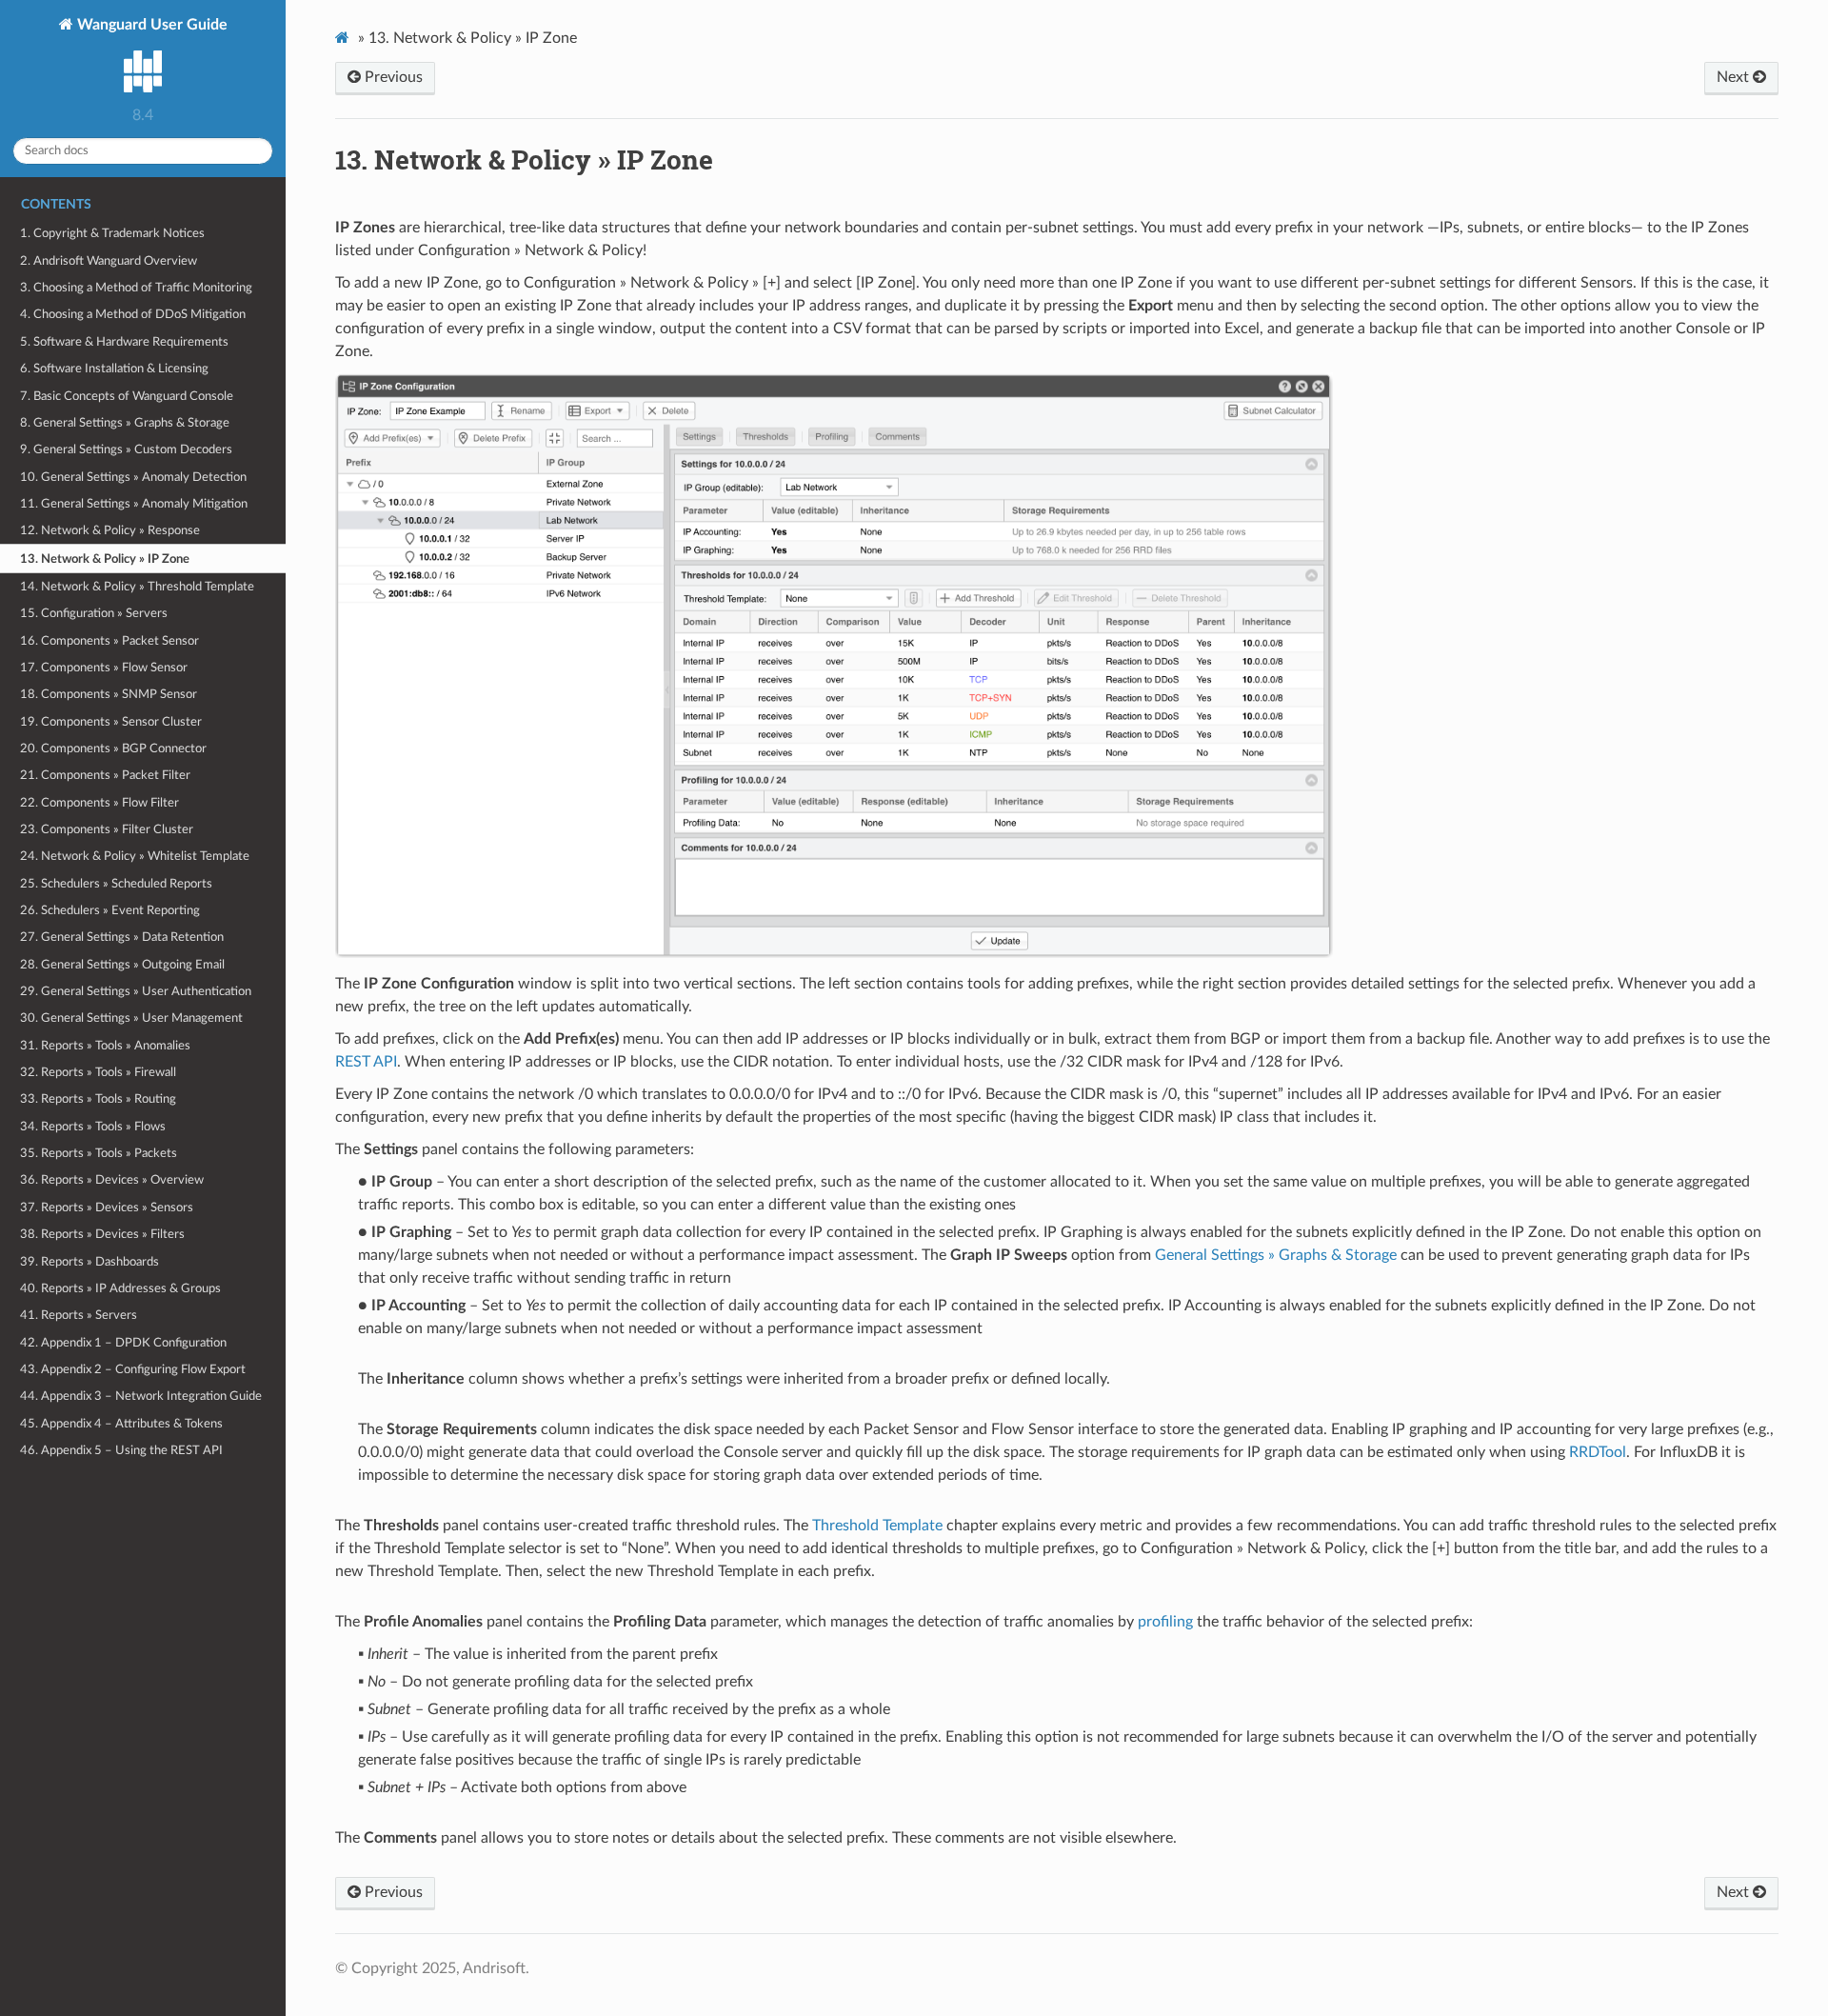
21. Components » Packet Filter (105, 775)
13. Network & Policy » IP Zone (105, 559)
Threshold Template (877, 1526)
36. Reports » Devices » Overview (112, 1180)
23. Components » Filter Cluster (107, 829)
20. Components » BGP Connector (113, 749)
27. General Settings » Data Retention (122, 937)
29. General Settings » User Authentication (136, 991)
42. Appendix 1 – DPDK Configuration (123, 1343)
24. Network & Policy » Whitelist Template (135, 856)
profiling (1165, 1622)
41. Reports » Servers (79, 1315)
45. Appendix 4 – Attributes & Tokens (121, 1424)
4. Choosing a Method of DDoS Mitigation (133, 314)
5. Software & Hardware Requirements (124, 342)
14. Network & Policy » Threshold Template (137, 587)
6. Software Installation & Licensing (114, 369)
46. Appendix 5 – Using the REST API (121, 1450)
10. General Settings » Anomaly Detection (133, 477)
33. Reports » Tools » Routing (98, 1099)
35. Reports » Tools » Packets (99, 1153)
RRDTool (1598, 1452)
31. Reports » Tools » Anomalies (105, 1046)
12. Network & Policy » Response (110, 530)
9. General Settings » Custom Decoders (126, 449)
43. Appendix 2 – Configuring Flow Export (133, 1369)
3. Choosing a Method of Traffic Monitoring (136, 288)
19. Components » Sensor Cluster (111, 722)
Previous (392, 77)
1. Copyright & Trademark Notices (112, 233)
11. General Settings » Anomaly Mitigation (134, 504)
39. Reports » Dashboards (89, 1262)
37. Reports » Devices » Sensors (107, 1208)
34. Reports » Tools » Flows (93, 1127)
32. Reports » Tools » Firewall (98, 1072)
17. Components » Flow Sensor (104, 668)
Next (1735, 77)
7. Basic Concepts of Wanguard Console (127, 396)
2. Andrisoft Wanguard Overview (109, 261)
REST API (366, 1062)
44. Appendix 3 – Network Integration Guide (141, 1396)
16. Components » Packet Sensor (109, 641)
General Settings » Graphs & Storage (1276, 1255)
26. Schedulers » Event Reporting (110, 910)
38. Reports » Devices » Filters (102, 1234)
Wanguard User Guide (150, 25)
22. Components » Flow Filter (99, 803)
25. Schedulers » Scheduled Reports (116, 884)
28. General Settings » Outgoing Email (122, 965)
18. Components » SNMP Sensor (109, 694)
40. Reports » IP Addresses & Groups (120, 1288)
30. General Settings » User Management (131, 1018)
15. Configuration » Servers (94, 613)
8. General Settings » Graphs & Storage (125, 423)
